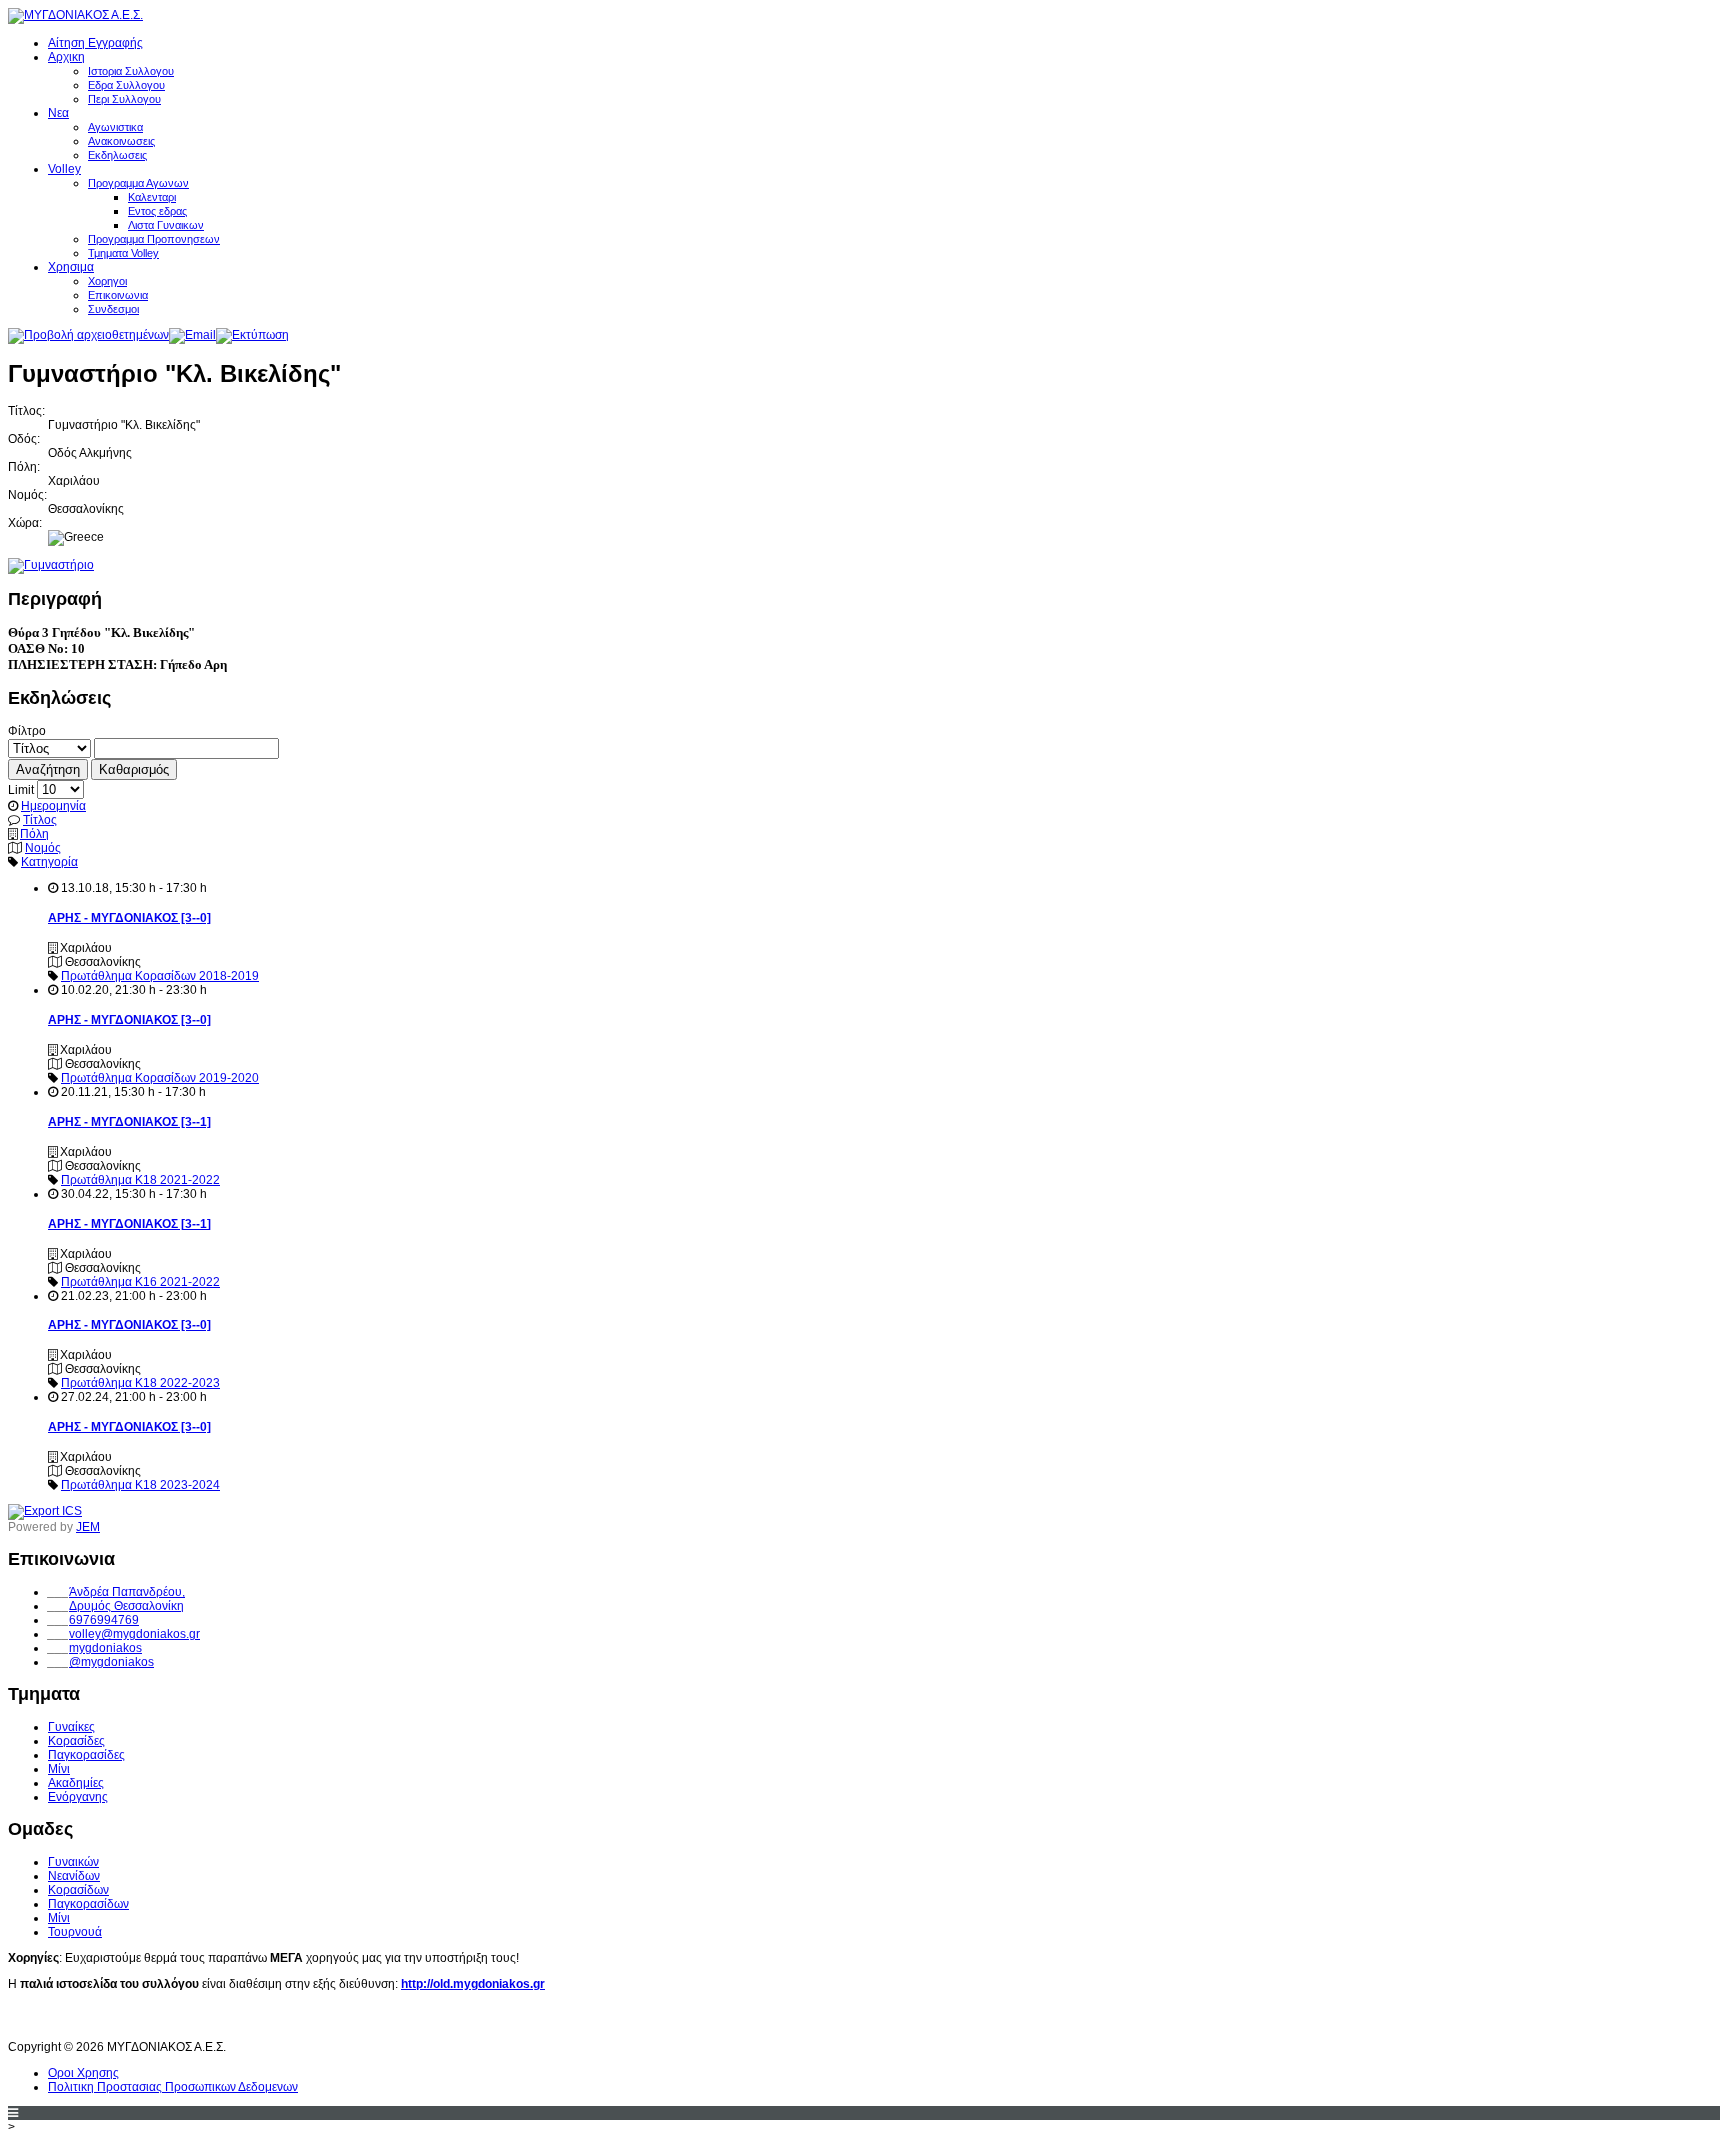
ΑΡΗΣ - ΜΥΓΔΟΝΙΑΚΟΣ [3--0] (129, 918)
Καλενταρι (152, 197)
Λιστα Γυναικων (166, 225)
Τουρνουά (75, 1932)
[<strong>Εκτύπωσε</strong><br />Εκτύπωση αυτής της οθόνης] (252, 335)
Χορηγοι (107, 281)
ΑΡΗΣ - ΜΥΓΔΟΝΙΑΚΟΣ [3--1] (129, 1122)
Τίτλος (40, 820)
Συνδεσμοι (113, 309)
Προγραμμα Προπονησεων (154, 239)
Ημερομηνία (53, 806)
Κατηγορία (49, 862)
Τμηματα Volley (123, 253)
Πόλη (34, 834)
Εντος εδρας (157, 211)
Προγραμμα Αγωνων (138, 183)
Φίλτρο (27, 731)
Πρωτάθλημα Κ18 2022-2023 (140, 1383)
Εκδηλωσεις (117, 155)
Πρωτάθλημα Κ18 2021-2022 (140, 1180)
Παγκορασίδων (88, 1904)
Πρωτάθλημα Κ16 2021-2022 (140, 1282)
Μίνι (59, 1769)
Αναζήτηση (48, 769)
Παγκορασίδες (86, 1755)
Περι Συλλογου (124, 99)
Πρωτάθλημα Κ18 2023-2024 (140, 1485)
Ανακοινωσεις (121, 141)
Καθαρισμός (134, 769)
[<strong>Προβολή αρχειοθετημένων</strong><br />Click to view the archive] (88, 335)
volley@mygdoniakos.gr (134, 1634)
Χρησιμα (71, 267)
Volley (64, 169)
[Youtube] (62, 2020)
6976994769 (104, 1620)
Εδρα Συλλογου (126, 85)
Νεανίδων (74, 1876)
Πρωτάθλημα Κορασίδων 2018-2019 (160, 976)
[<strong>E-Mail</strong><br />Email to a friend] (192, 335)
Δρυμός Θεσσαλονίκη (126, 1606)
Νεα (58, 113)
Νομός (43, 848)
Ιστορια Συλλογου (131, 71)
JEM (88, 1527)
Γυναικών (73, 1862)
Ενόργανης (78, 1797)
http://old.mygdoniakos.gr (473, 1984)
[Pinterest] (136, 2020)
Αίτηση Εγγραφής (95, 43)
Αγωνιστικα (115, 127)
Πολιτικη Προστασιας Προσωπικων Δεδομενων (173, 2087)
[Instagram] (99, 2020)
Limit (21, 790)
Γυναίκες (71, 1727)
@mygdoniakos (111, 1662)
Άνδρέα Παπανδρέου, (127, 1592)
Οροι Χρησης (83, 2073)
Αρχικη (66, 57)
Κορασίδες (76, 1741)
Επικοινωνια (118, 295)
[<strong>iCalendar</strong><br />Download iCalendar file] (45, 1511)
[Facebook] (25, 2020)
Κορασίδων (78, 1890)
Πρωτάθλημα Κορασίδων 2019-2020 (160, 1078)
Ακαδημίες (76, 1783)
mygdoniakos (105, 1648)
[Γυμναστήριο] (51, 565)
